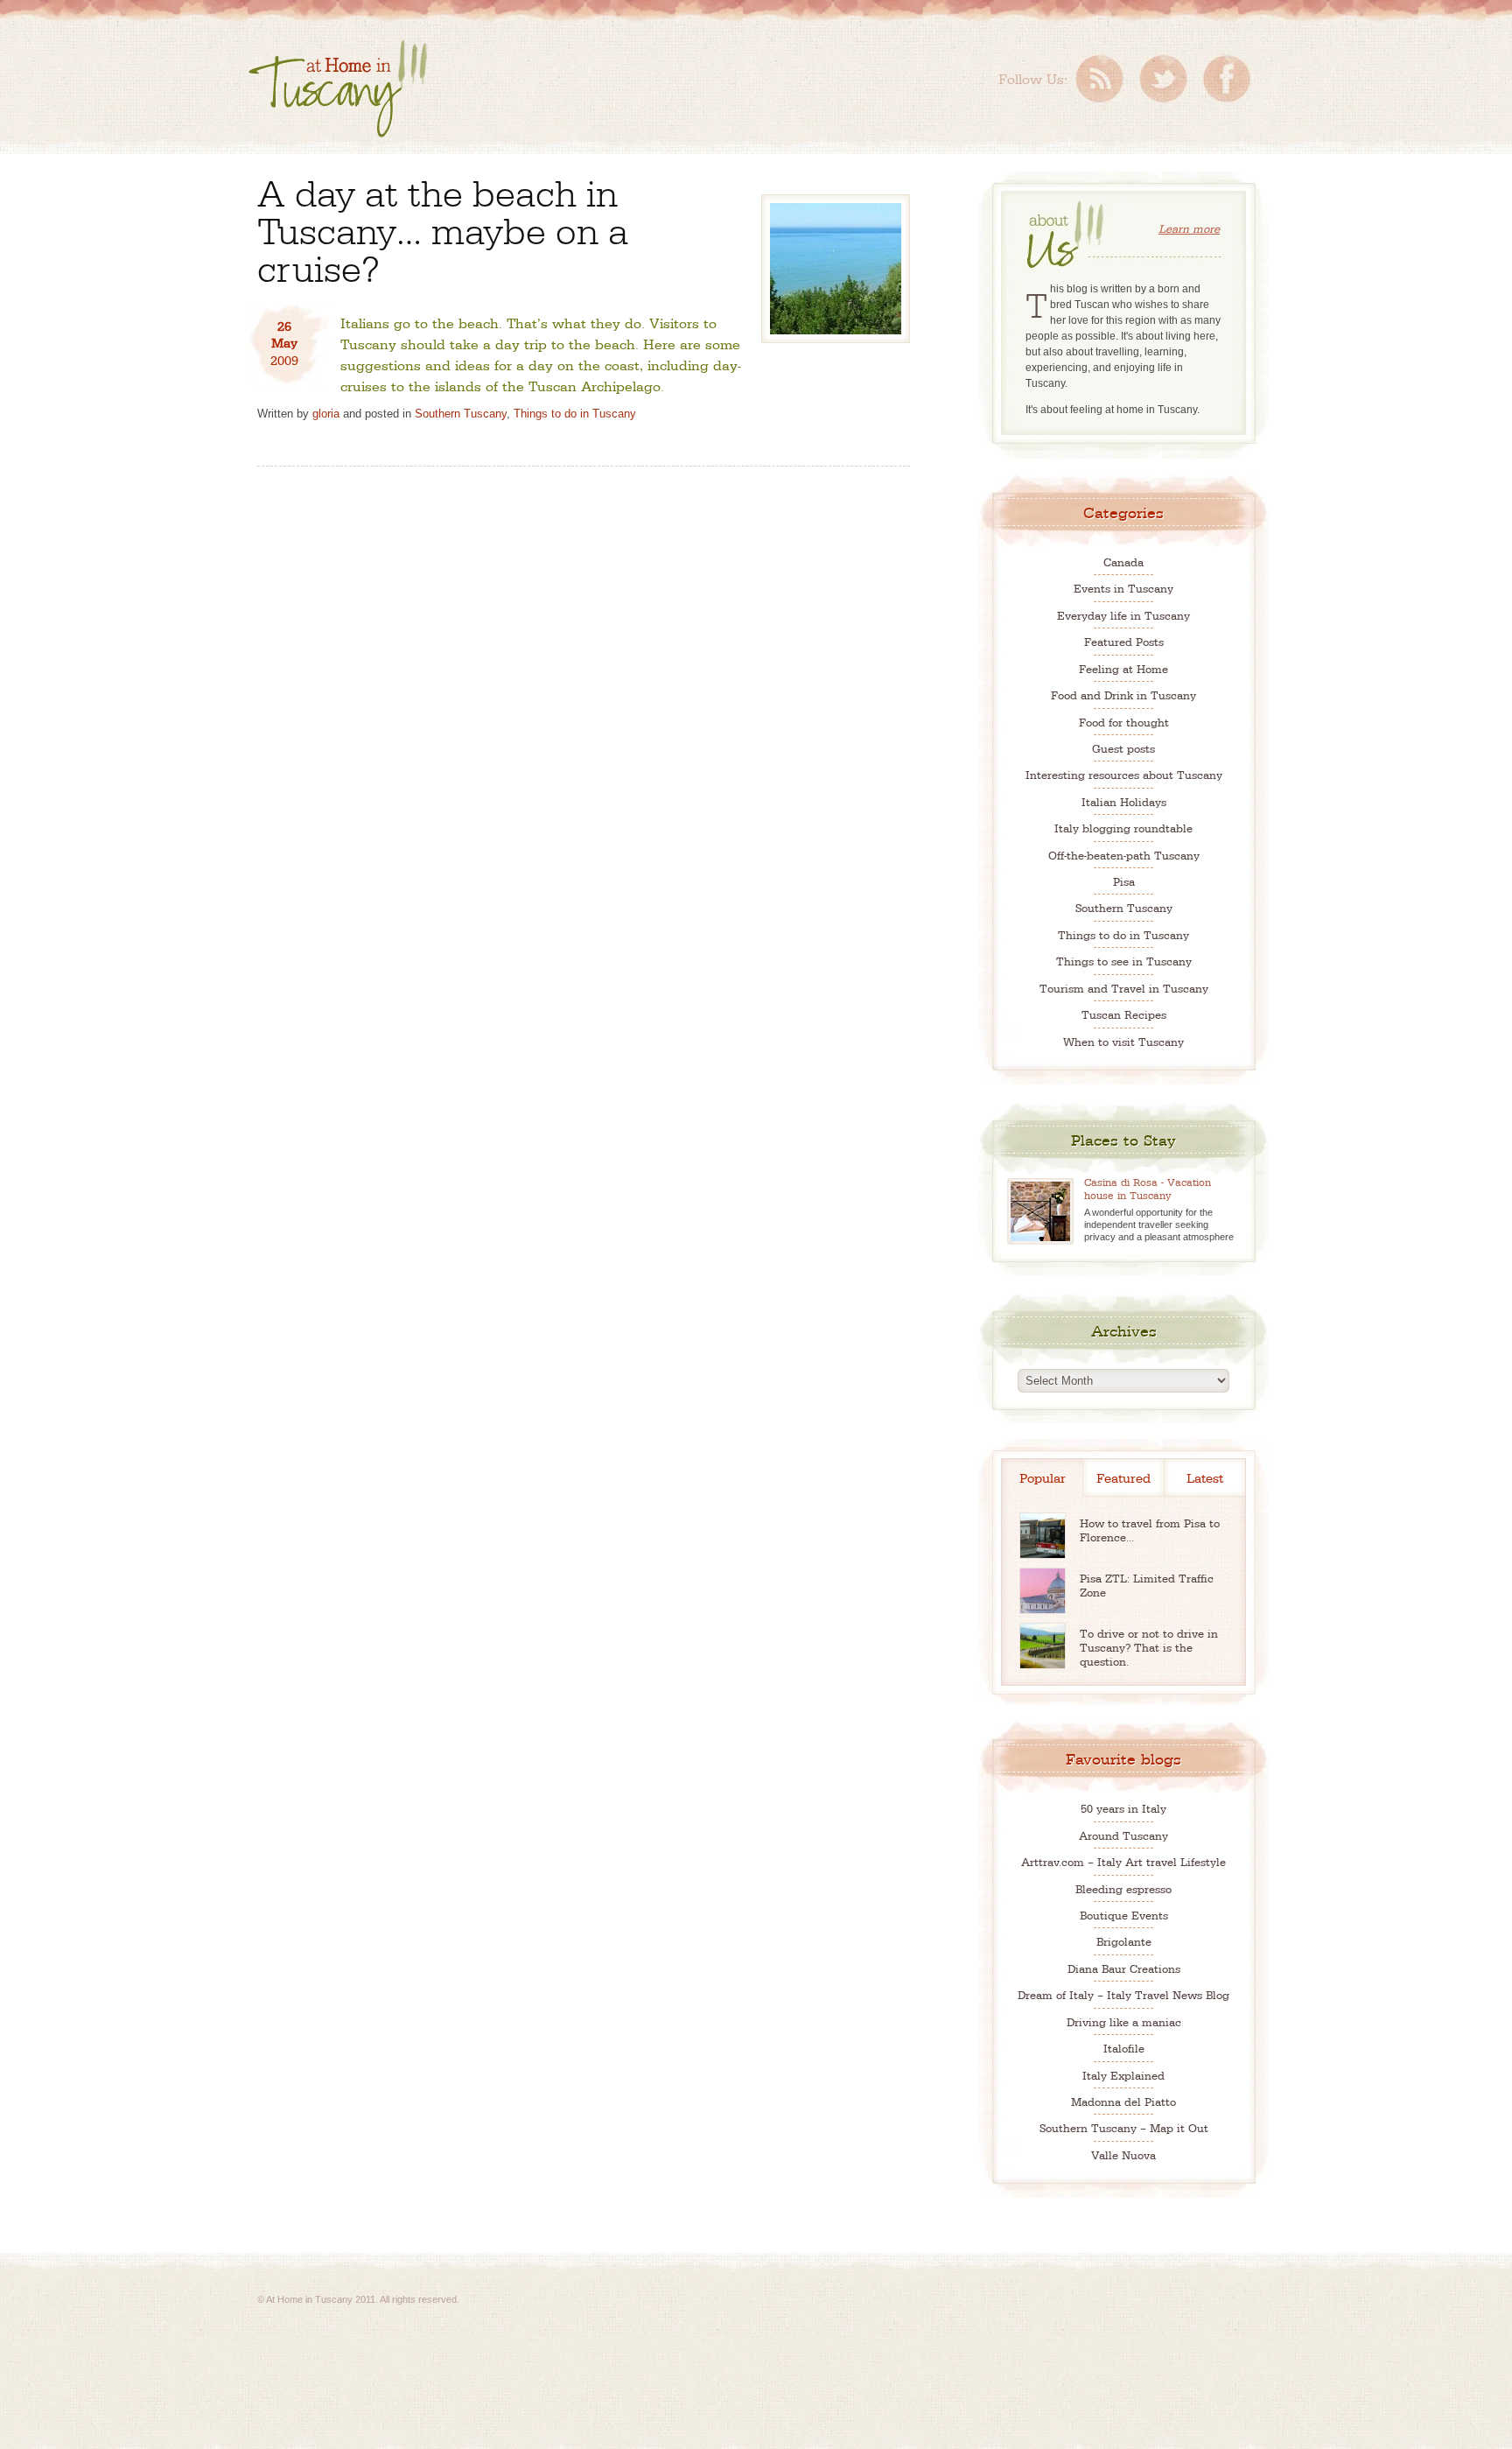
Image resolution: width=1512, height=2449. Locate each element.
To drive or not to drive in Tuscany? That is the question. (1149, 1647)
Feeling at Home (1123, 668)
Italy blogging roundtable (1123, 828)
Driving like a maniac (1124, 2021)
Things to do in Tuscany (575, 414)
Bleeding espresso (1123, 1888)
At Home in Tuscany (338, 88)
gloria (326, 414)
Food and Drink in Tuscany (1123, 695)
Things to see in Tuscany (1124, 961)
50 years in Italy (1123, 1808)
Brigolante (1124, 1941)
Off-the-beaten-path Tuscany (1124, 855)
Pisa (1124, 881)
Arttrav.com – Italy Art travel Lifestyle (1123, 1861)
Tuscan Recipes (1124, 1014)
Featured (1123, 1477)
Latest (1205, 1477)
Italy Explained (1123, 2075)
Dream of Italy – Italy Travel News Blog (1123, 1994)
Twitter (1163, 79)
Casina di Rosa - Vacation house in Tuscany (1148, 1188)
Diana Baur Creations (1124, 1968)
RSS (1099, 79)
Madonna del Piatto (1123, 2101)
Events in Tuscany (1123, 588)
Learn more (1189, 228)
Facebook (1227, 79)
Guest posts (1123, 748)
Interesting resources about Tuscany (1124, 774)
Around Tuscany (1123, 1835)
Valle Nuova (1123, 2154)
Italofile (1124, 2048)
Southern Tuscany (461, 414)
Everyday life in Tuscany (1123, 615)
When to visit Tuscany (1123, 1041)
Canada (1123, 561)
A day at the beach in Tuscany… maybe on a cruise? (443, 228)
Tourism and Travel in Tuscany (1124, 988)
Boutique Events (1124, 1915)
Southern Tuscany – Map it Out (1124, 2127)
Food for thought (1124, 722)
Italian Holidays (1124, 801)
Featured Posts (1124, 641)
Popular (1043, 1477)
